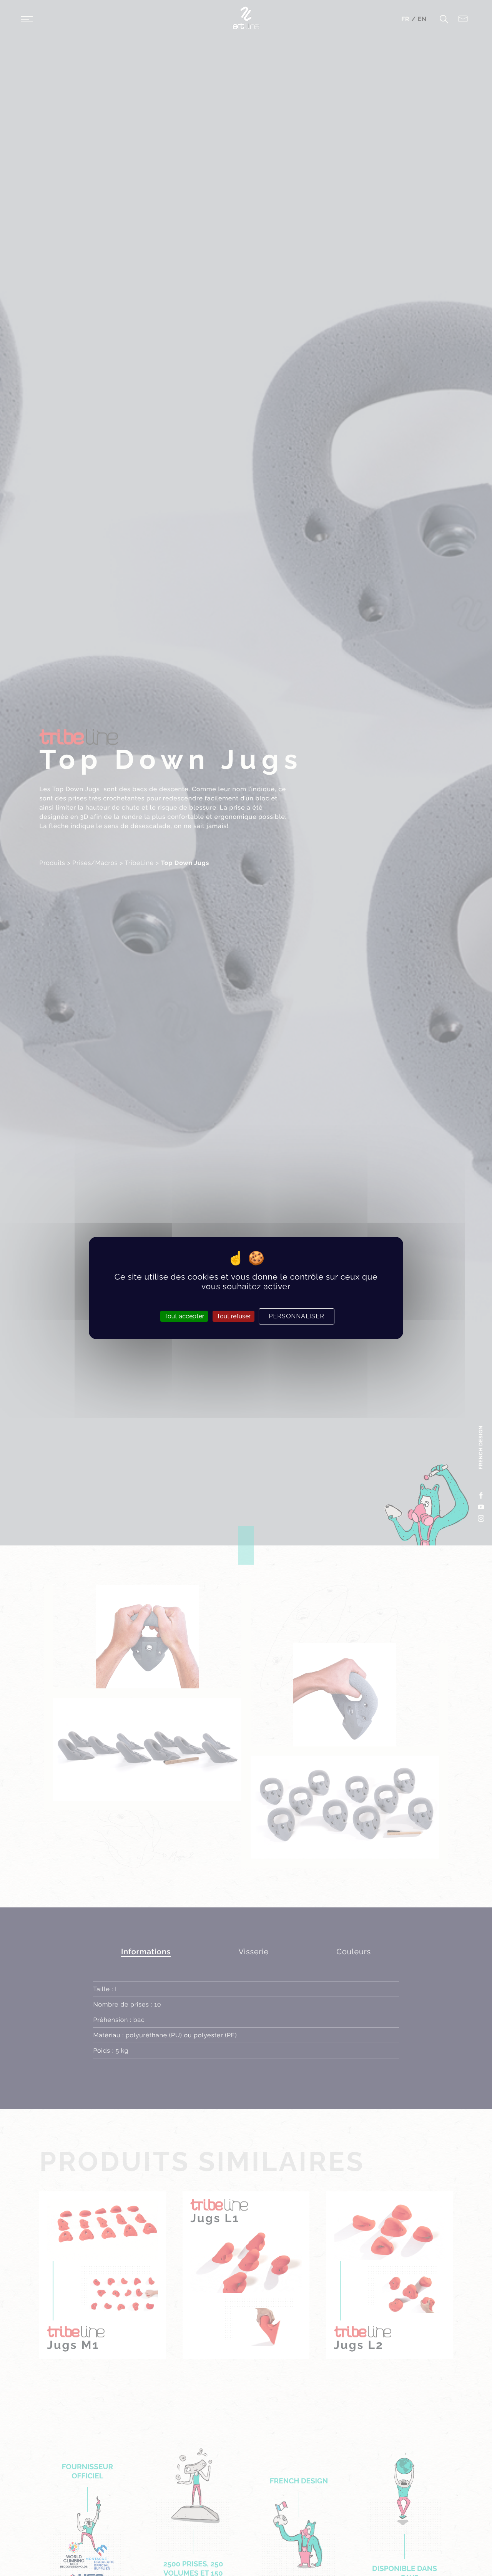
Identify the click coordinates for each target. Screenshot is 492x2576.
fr (406, 19)
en (422, 19)
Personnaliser (296, 1316)
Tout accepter (184, 1316)
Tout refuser (234, 1316)
